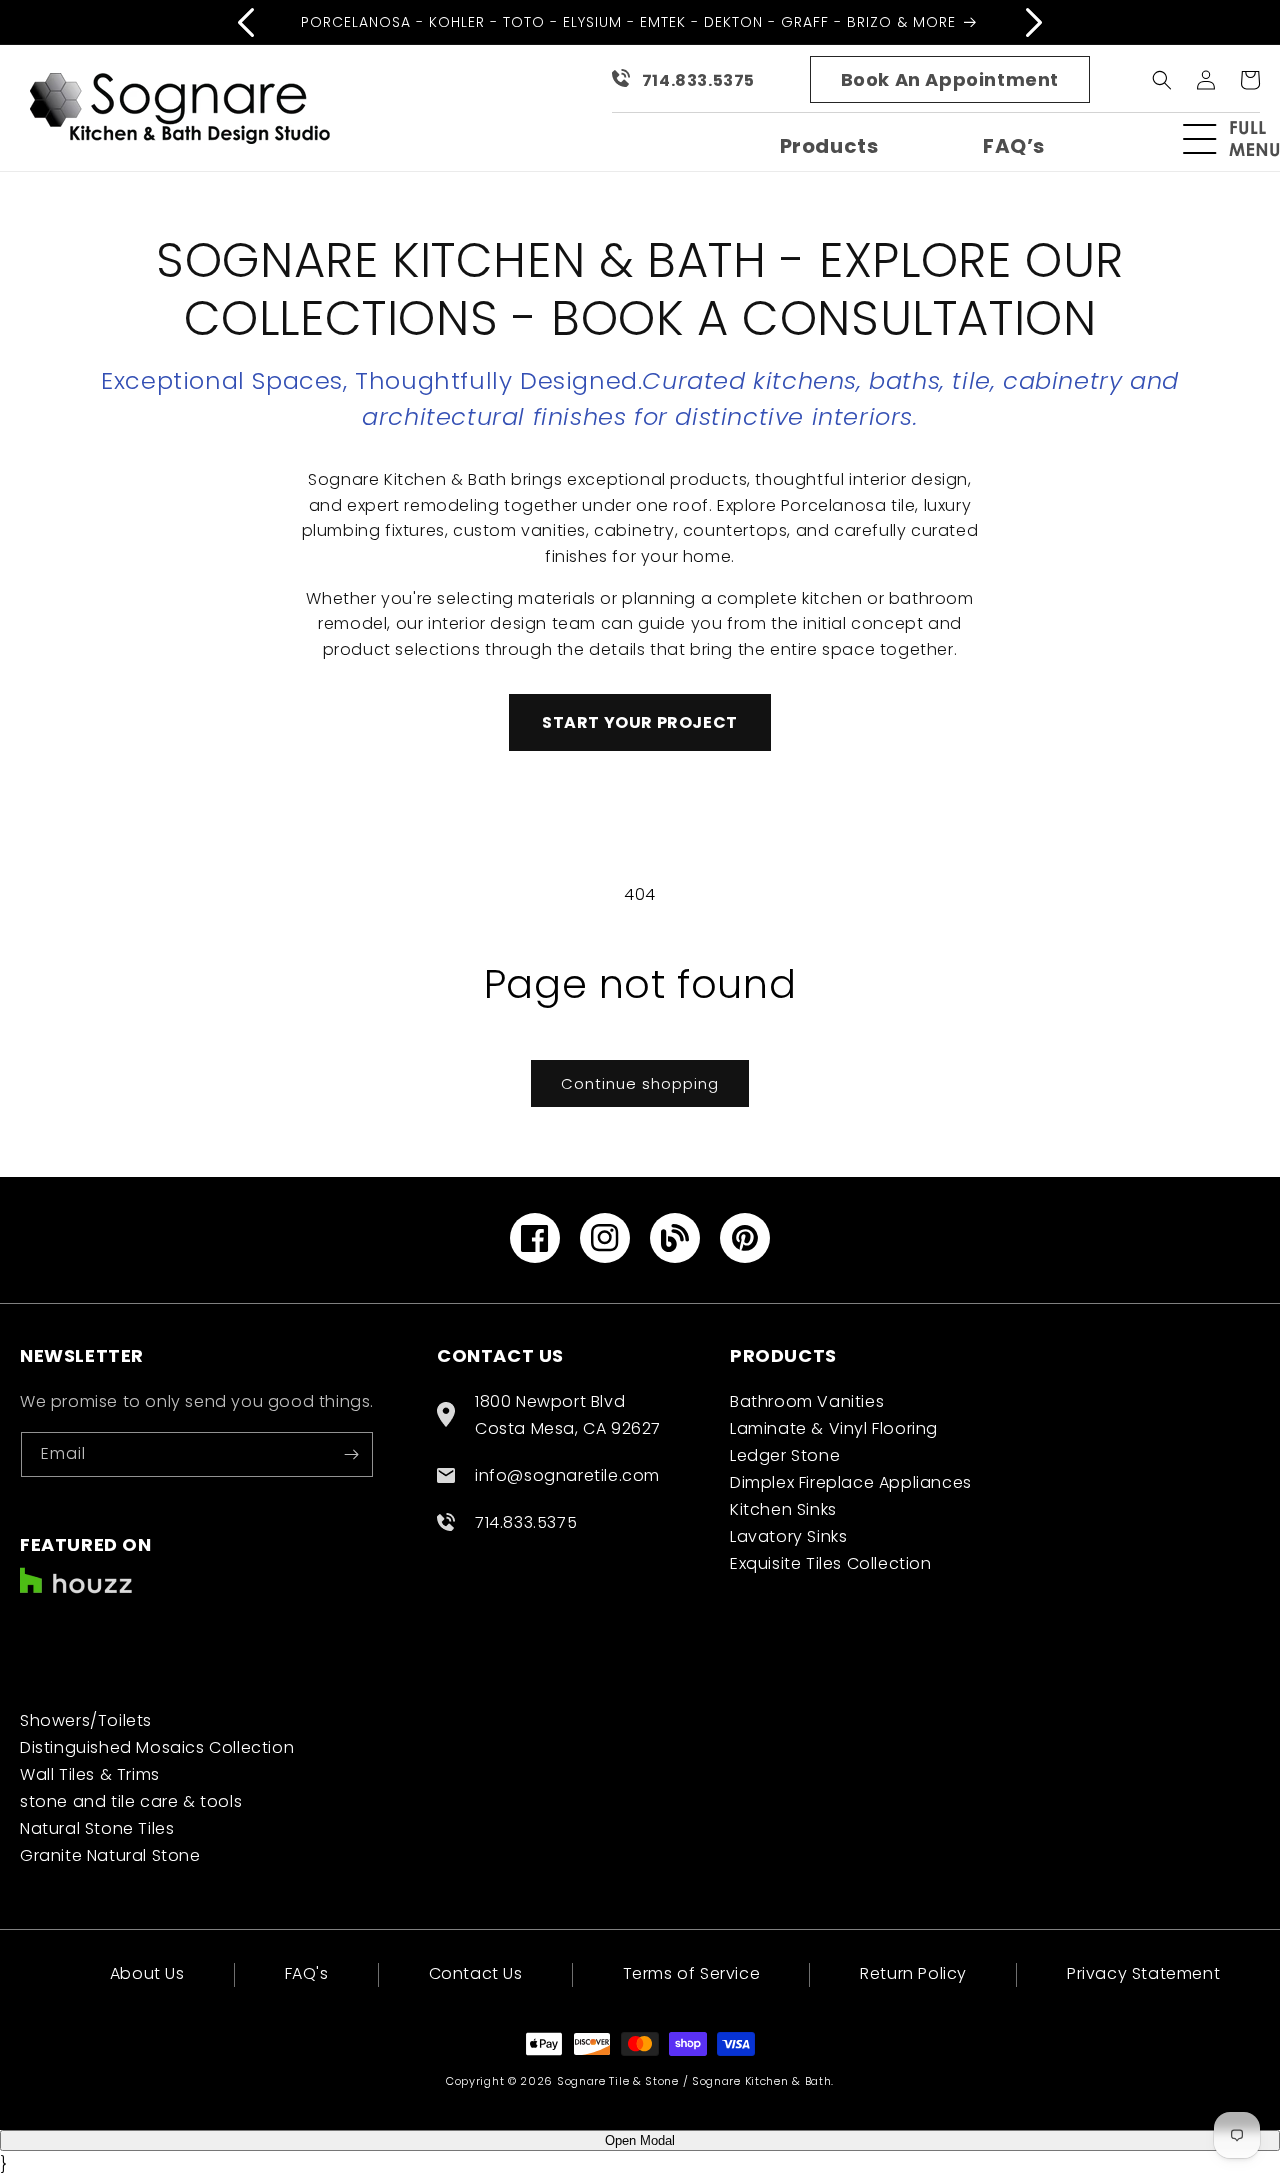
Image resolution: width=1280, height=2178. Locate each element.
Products (829, 146)
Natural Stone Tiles (97, 1828)
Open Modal (640, 2140)
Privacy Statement (1143, 1973)
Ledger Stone (785, 1455)
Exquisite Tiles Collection (831, 1563)
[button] (1240, 139)
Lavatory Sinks (788, 1536)
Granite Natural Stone (110, 1855)
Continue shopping (640, 1083)
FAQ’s (1014, 146)
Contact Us (476, 1973)
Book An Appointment (950, 79)
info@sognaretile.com (567, 1475)
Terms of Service (692, 1973)
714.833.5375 (698, 80)
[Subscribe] (351, 1454)
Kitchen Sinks (783, 1509)
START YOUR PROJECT (640, 722)
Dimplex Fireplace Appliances (851, 1482)
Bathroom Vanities (807, 1401)
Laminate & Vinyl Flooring (834, 1428)
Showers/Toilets (86, 1720)
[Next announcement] (1034, 22)
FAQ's (307, 1973)
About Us (147, 1975)
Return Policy (913, 1973)
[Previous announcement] (246, 22)
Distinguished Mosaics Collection (157, 1747)
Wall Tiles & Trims (90, 1774)
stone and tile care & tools (131, 1801)
